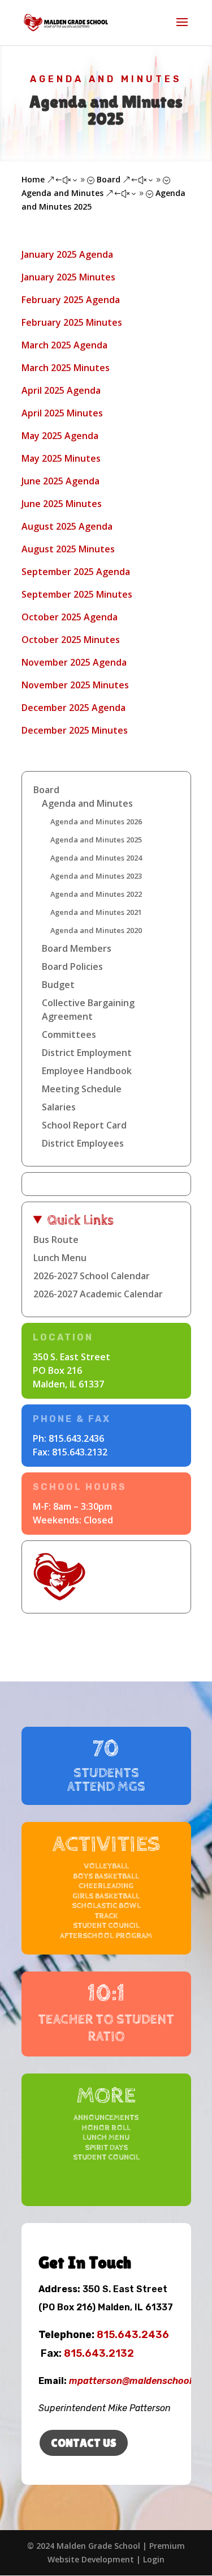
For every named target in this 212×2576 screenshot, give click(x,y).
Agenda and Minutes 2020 (96, 930)
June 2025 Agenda (60, 481)
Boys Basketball (106, 1876)
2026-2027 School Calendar (92, 1276)
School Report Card (84, 1125)
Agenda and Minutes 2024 (96, 858)
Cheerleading (106, 1886)
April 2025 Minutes (62, 413)
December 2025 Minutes (75, 730)
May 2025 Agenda (60, 436)
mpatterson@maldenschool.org (139, 2381)
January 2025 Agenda (67, 254)
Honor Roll (106, 2128)
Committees (69, 1034)
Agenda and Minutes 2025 (96, 840)
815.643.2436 (76, 1438)
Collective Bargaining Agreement (88, 1010)
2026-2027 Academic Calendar (98, 1294)
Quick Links (81, 1220)
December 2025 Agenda (73, 708)
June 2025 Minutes (62, 504)
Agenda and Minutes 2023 (96, 876)
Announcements (106, 2118)
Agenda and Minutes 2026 (96, 821)
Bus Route (56, 1240)
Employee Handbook (87, 1071)
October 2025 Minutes (71, 640)
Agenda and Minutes (106, 79)
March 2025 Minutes (66, 368)
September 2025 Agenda (76, 572)
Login (154, 2559)
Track (106, 1916)
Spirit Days (106, 2148)
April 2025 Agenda (61, 390)
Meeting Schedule (82, 1089)
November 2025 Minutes (75, 685)
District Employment (87, 1053)
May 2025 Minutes (61, 458)
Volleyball (106, 1866)
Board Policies (72, 966)
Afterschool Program (106, 1936)
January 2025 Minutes (68, 277)
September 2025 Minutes (77, 594)
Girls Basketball (106, 1896)
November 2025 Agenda (74, 662)
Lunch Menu (60, 1258)
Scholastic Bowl (106, 1906)
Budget (58, 985)
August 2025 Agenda (67, 526)
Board (46, 790)
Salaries (59, 1107)
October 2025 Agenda (70, 617)
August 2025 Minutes (68, 549)
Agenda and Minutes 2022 (96, 894)
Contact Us (84, 2443)
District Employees (83, 1143)
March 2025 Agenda (64, 345)
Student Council (106, 1926)
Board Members (77, 948)
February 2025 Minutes (72, 322)
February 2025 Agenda (71, 300)
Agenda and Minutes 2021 (96, 912)
